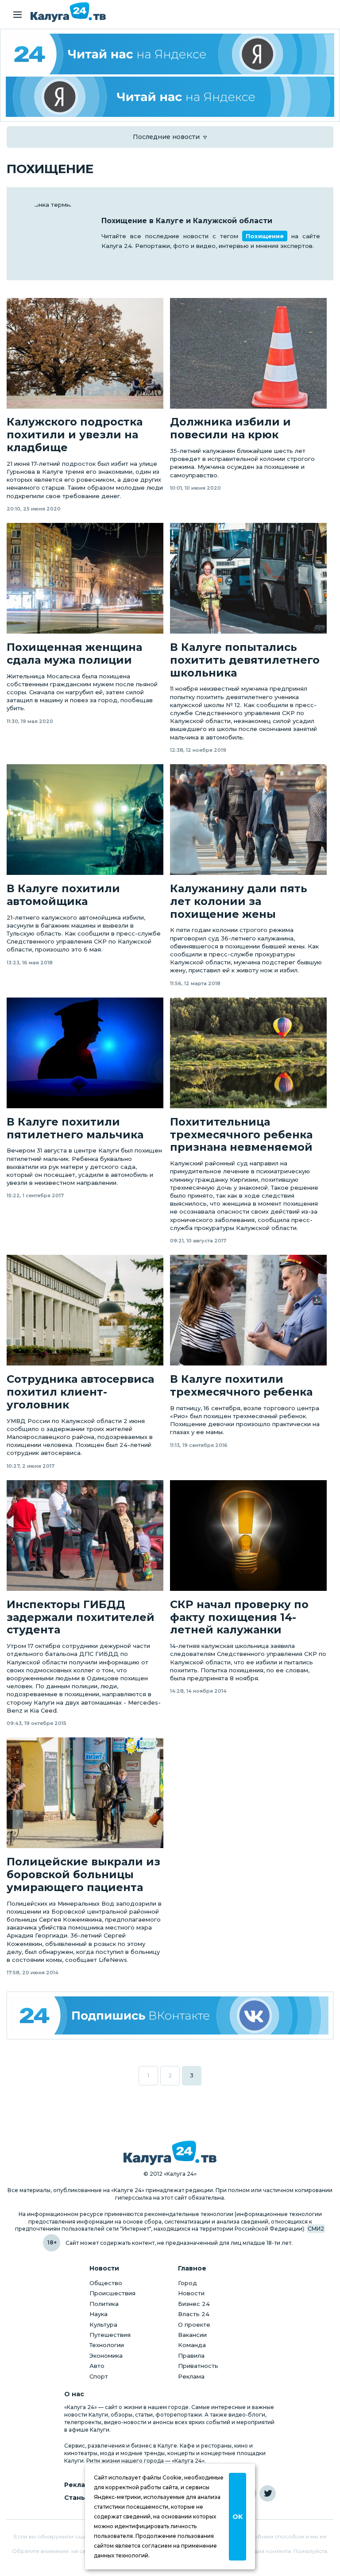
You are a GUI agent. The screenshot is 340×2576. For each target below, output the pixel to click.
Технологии (107, 2345)
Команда (192, 2345)
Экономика (106, 2356)
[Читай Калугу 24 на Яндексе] (170, 54)
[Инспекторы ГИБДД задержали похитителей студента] (85, 1536)
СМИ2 (316, 2229)
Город (187, 2283)
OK (238, 2517)
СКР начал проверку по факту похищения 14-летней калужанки (239, 1617)
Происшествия (112, 2293)
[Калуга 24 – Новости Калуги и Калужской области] (68, 12)
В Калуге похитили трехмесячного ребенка (241, 1386)
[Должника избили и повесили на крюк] (248, 353)
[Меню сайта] (17, 15)
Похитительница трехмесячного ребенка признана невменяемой (241, 1135)
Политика (104, 2304)
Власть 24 (194, 2314)
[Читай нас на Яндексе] (170, 97)
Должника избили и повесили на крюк (230, 428)
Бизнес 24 (194, 2304)
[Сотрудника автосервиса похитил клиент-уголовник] (85, 1310)
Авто (97, 2366)
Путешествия (110, 2335)
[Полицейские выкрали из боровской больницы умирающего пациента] (85, 1793)
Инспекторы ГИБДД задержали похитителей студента (81, 1617)
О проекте (194, 2325)
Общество (106, 2283)
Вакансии (192, 2335)
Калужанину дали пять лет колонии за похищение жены (239, 901)
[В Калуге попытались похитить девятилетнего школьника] (248, 578)
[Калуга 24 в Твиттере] (268, 2493)
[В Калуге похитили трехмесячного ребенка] (248, 1310)
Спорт (99, 2376)
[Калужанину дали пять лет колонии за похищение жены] (248, 820)
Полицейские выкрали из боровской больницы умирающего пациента (83, 1875)
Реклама (191, 2376)
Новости (191, 2293)
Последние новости (166, 137)
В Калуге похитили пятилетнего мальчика (75, 1128)
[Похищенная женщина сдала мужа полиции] (85, 578)
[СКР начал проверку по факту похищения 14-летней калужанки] (248, 1536)
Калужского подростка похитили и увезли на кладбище (75, 435)
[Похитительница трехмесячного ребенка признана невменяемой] (248, 1053)
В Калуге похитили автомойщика (63, 895)
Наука (99, 2314)
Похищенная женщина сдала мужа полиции (74, 654)
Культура (103, 2325)
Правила (191, 2356)
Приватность (198, 2366)
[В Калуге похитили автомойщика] (85, 820)
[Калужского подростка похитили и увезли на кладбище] (85, 353)
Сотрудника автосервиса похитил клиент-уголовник (80, 1392)
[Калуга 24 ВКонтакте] (170, 2015)
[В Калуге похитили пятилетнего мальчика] (85, 1053)
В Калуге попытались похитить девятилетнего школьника (245, 660)
